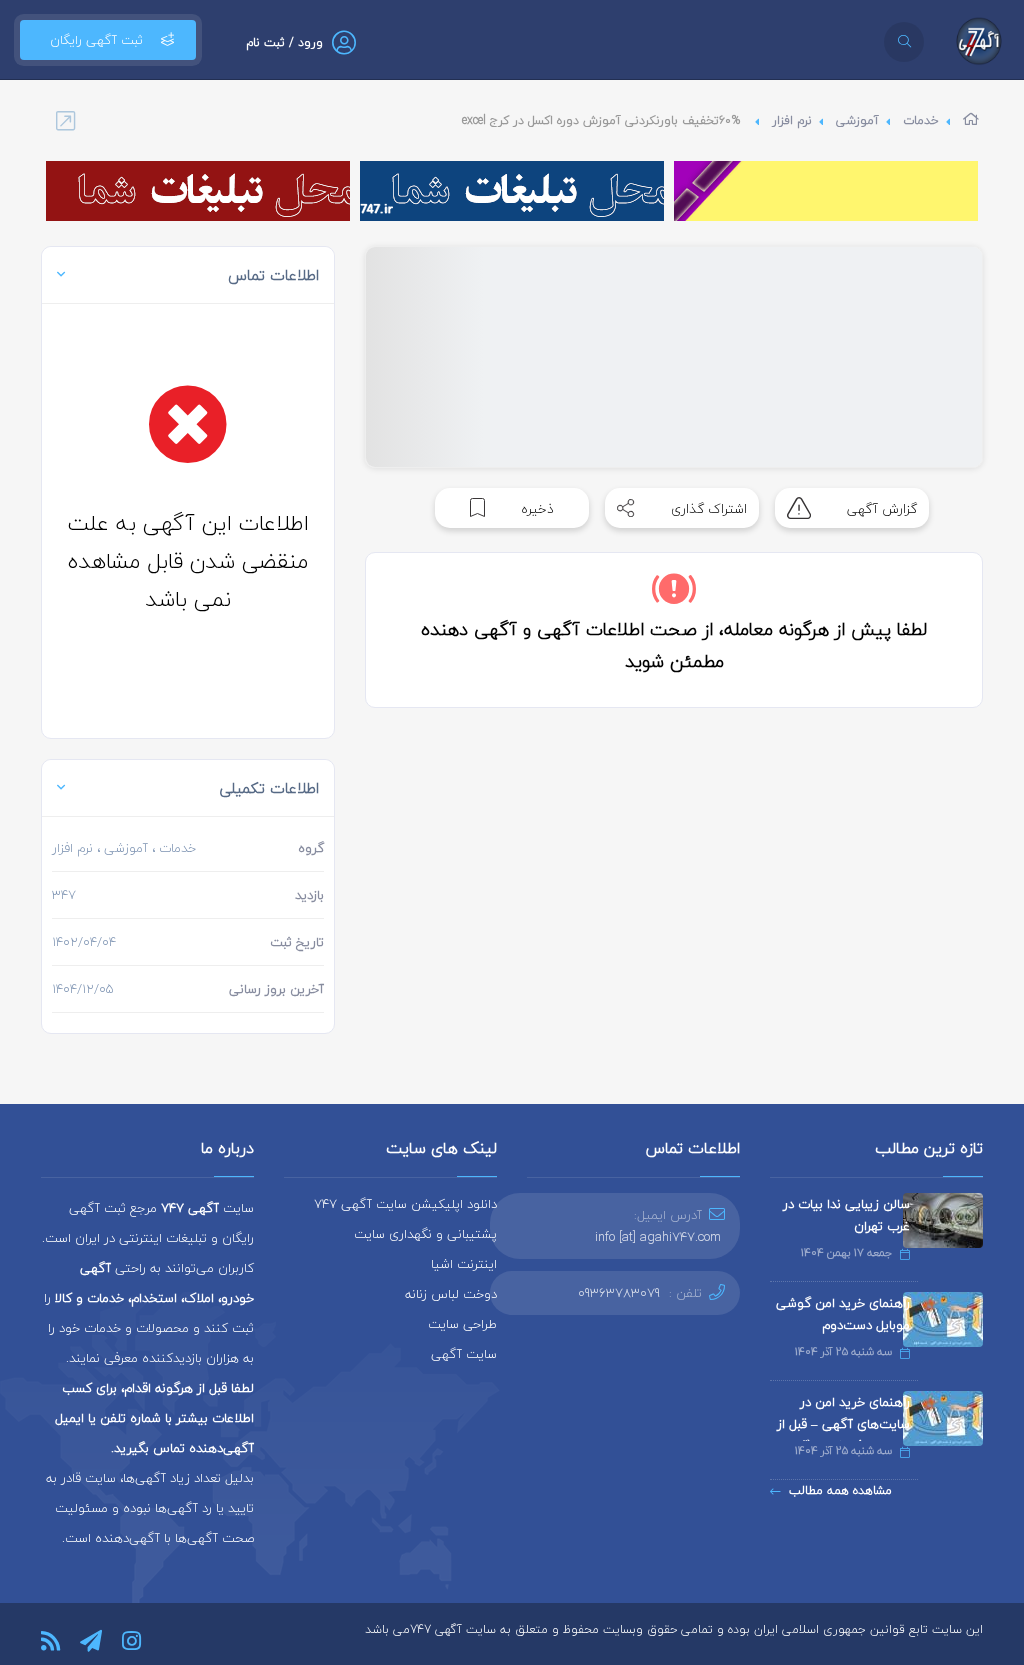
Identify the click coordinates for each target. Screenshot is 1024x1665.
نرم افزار (792, 120)
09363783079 (619, 1293)
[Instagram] (131, 1641)
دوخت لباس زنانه (451, 1294)
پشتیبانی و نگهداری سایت (425, 1234)
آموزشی (857, 120)
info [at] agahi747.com (658, 1237)
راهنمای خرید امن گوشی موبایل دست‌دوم (843, 1314)
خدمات (921, 120)
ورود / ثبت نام (284, 42)
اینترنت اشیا (464, 1264)
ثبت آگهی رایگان (96, 40)
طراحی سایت (462, 1324)
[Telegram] (91, 1641)
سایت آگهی (464, 1354)
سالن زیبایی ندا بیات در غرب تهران (846, 1215)
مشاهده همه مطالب (840, 1490)
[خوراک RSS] (50, 1641)
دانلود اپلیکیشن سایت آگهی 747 (405, 1204)
